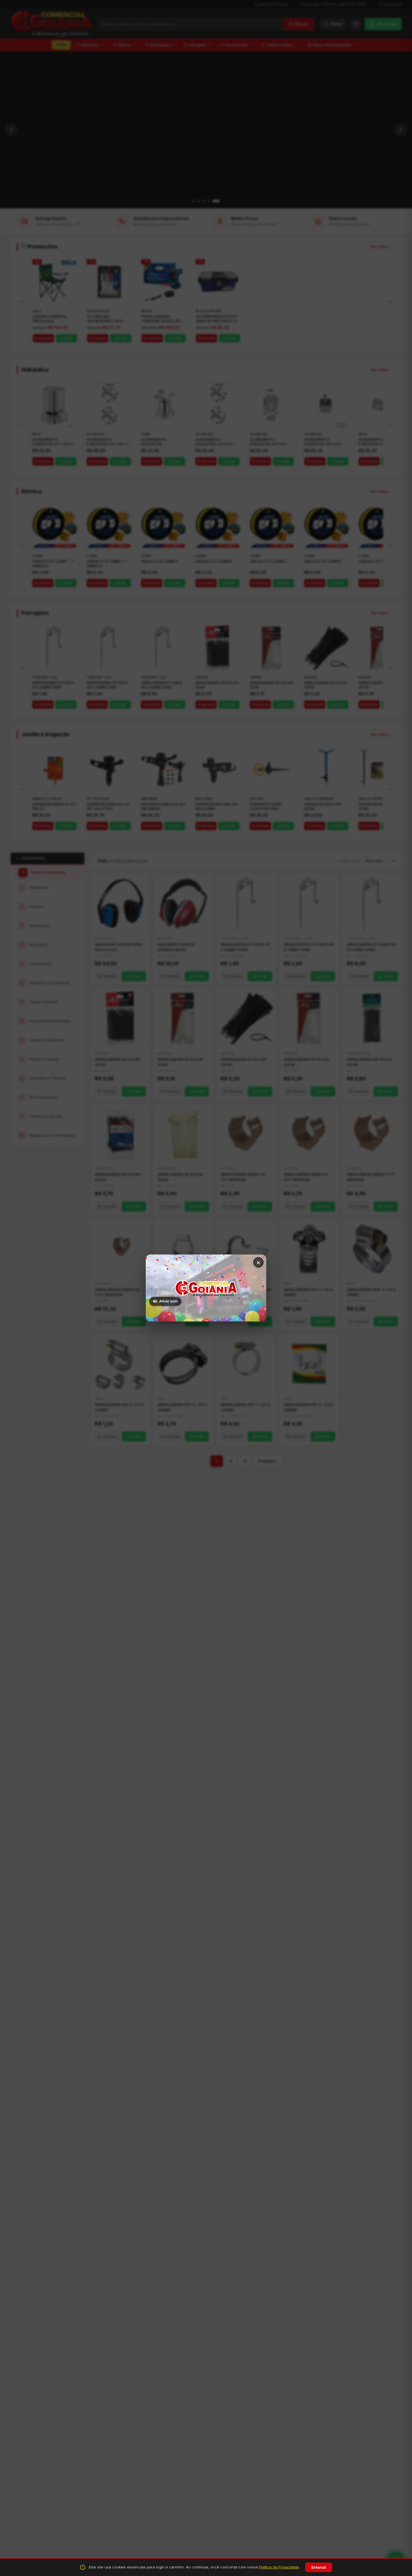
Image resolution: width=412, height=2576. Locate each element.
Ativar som (168, 1301)
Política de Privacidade (279, 2567)
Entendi (319, 2567)
